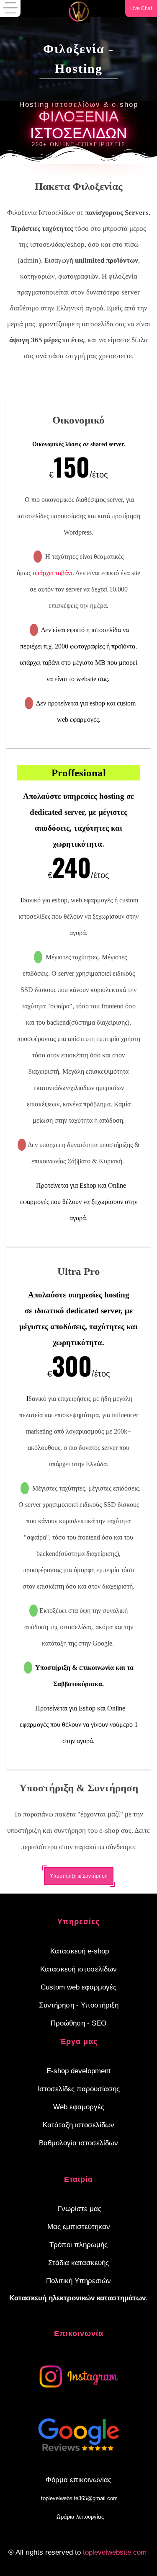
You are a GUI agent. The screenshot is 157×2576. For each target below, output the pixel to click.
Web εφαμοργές (79, 2107)
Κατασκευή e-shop (80, 1951)
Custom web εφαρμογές (78, 1987)
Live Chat (141, 8)
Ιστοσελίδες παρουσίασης (78, 2089)
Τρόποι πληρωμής (78, 2245)
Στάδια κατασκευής (78, 2263)
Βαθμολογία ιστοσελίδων (78, 2143)
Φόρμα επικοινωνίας (78, 2480)
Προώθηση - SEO (78, 2023)
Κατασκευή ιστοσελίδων (78, 1969)
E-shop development (78, 2071)
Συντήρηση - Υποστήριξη (79, 2005)
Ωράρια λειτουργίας (80, 2517)
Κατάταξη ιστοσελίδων (78, 2125)
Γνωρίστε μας (80, 2209)
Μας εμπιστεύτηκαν (79, 2227)
